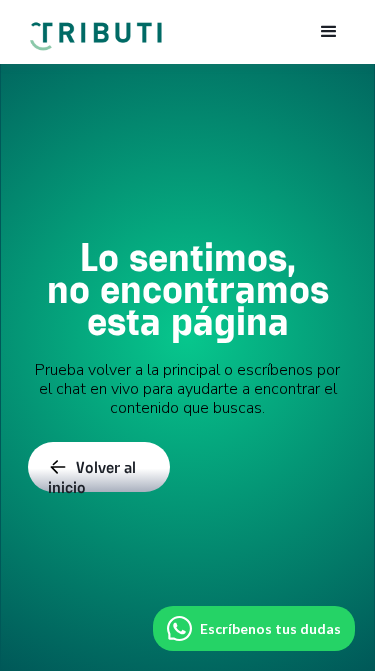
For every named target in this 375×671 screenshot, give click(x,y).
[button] (329, 32)
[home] (94, 27)
